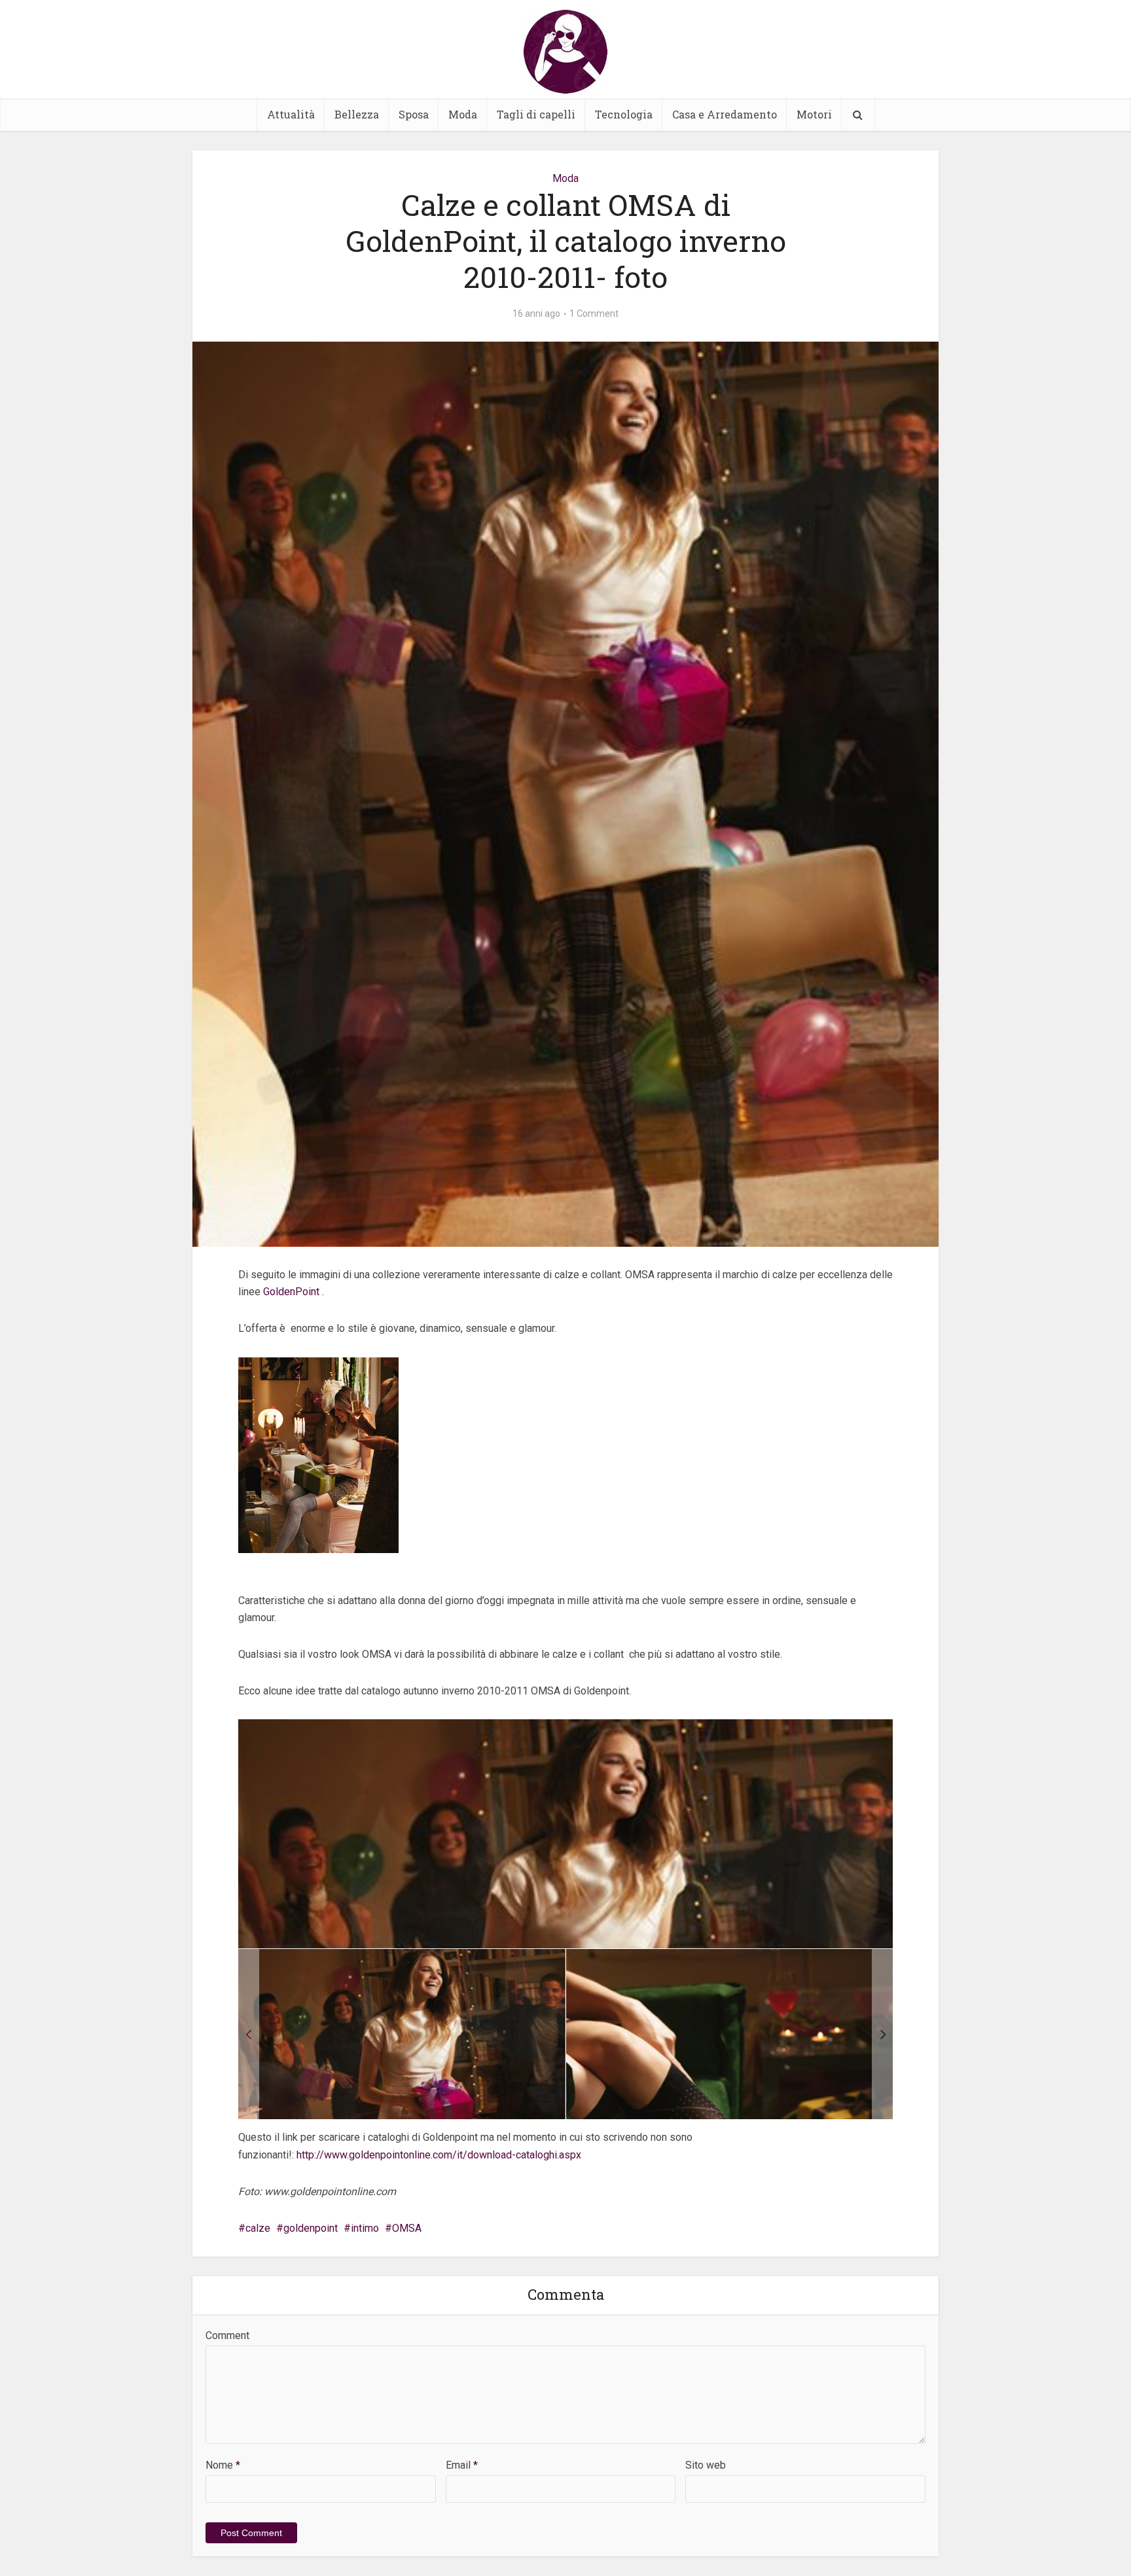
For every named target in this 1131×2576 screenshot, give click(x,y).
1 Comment (594, 313)
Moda (463, 114)
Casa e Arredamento (725, 114)
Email (462, 2465)
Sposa (414, 114)
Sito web (706, 2465)
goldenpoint (311, 2228)
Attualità (291, 114)
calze (258, 2228)
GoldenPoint (293, 1292)
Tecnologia (624, 114)
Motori (814, 114)
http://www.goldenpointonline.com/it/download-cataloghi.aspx (439, 2155)
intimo (365, 2228)
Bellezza (357, 114)
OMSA (407, 2228)
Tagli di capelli (536, 114)
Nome (223, 2465)
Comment (227, 2335)
